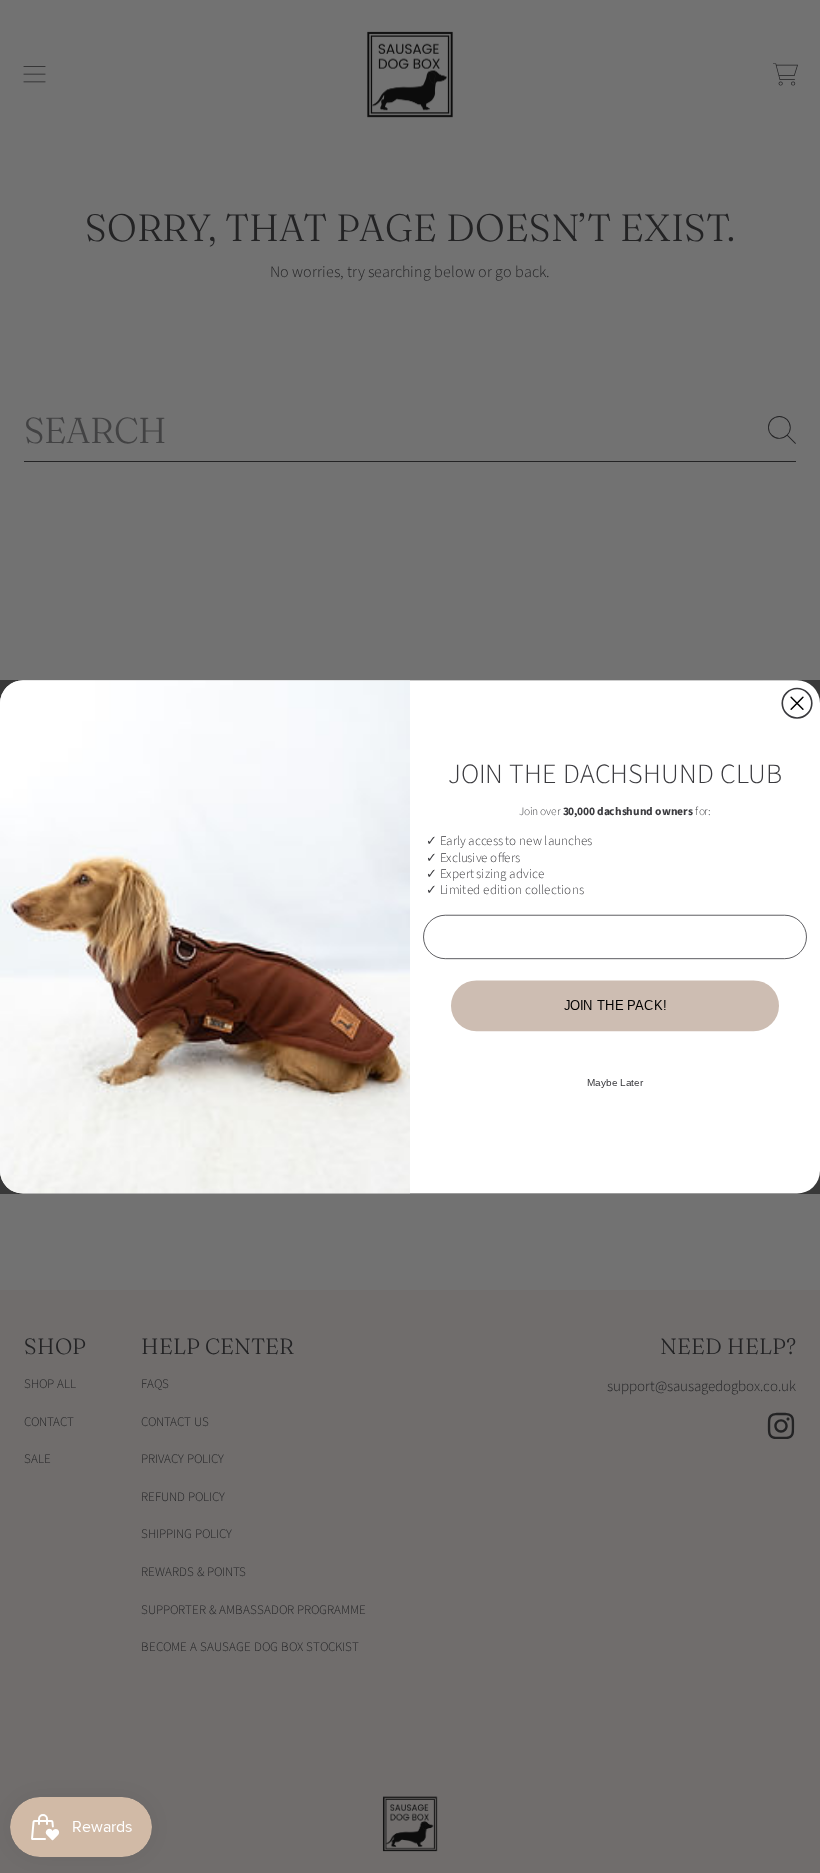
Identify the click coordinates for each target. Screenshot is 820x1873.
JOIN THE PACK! (615, 1005)
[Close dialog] (797, 703)
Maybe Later (615, 1082)
